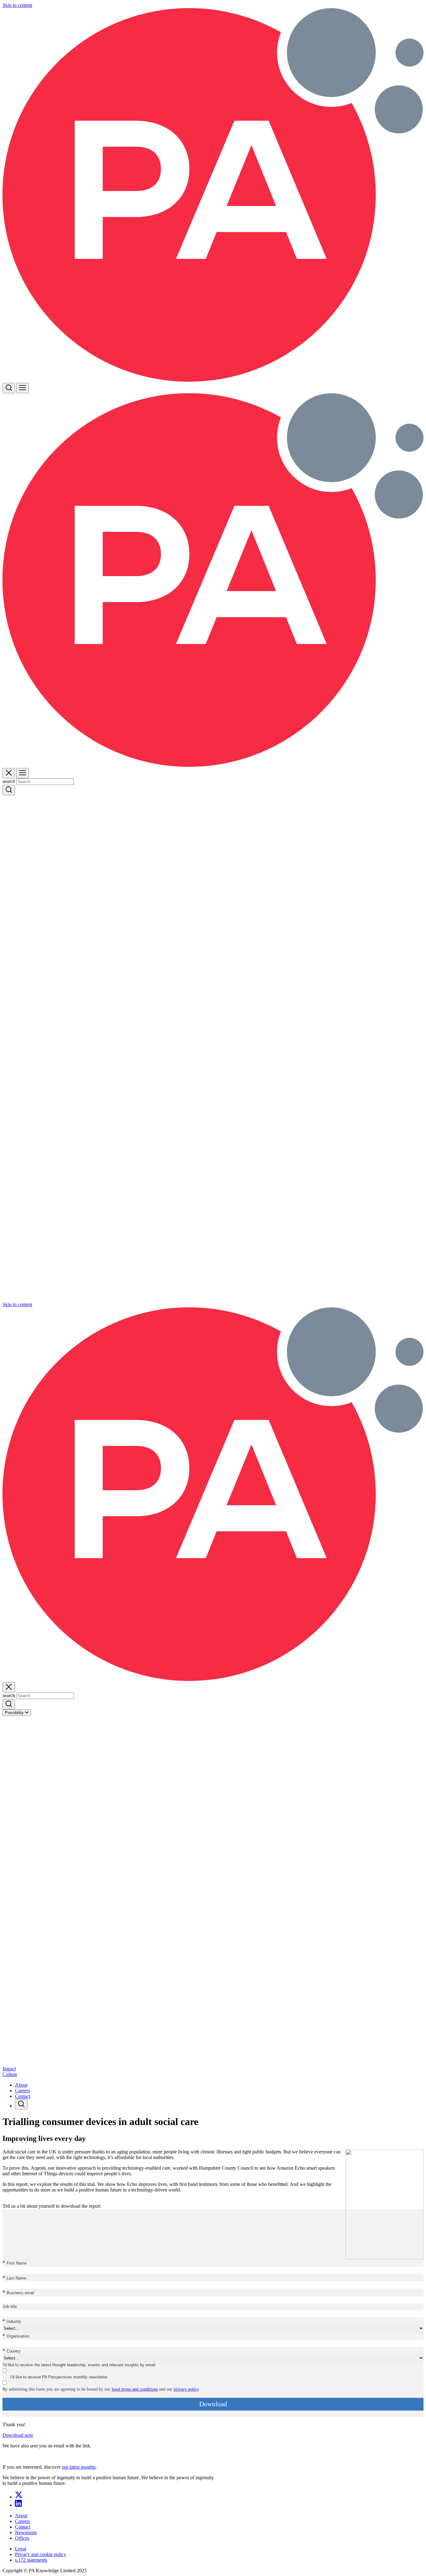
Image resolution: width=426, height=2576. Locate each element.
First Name (15, 2263)
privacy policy (186, 2389)
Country (12, 2351)
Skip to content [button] (17, 5)
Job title (10, 2307)
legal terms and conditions (135, 2389)
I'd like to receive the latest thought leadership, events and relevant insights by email (79, 2365)
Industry (12, 2321)
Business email (18, 2292)
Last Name (14, 2278)
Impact (9, 2069)
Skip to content (17, 1304)
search (9, 781)
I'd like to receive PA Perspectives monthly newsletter (59, 2377)
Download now (18, 2435)
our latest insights (79, 2467)
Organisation (16, 2336)
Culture (10, 2074)
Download (213, 2404)
